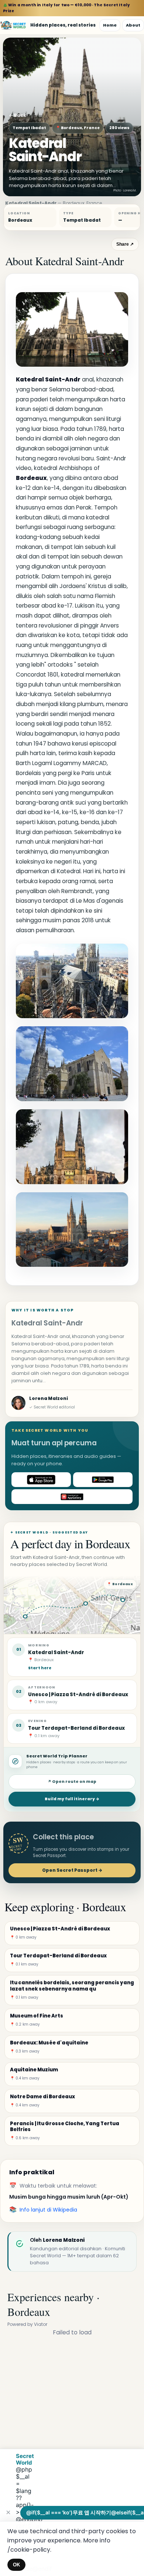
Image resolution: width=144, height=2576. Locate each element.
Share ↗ (125, 244)
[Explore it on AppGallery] (72, 1497)
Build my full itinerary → (72, 1799)
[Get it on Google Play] (103, 1480)
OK (16, 2565)
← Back (18, 115)
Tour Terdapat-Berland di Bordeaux (76, 1728)
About (133, 25)
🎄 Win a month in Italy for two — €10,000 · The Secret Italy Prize (66, 8)
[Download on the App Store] (41, 1480)
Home (110, 25)
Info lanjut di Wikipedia (48, 2210)
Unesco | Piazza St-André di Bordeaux (78, 1695)
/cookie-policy (29, 2550)
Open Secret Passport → (72, 1870)
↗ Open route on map (72, 1782)
